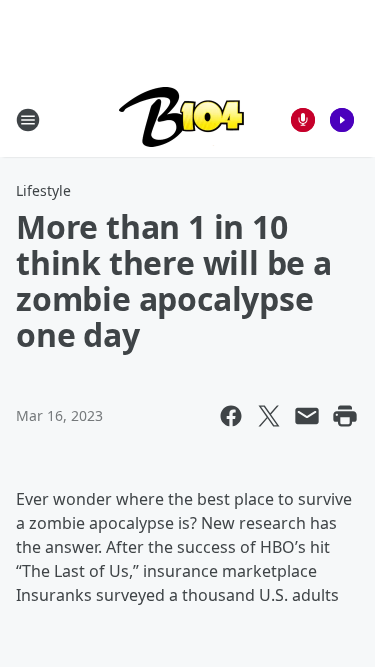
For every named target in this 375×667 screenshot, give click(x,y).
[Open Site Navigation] (28, 120)
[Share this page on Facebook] (231, 416)
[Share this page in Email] (307, 416)
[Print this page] (345, 416)
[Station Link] (181, 119)
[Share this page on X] (269, 416)
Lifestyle (43, 190)
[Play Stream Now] (342, 120)
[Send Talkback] (303, 120)
